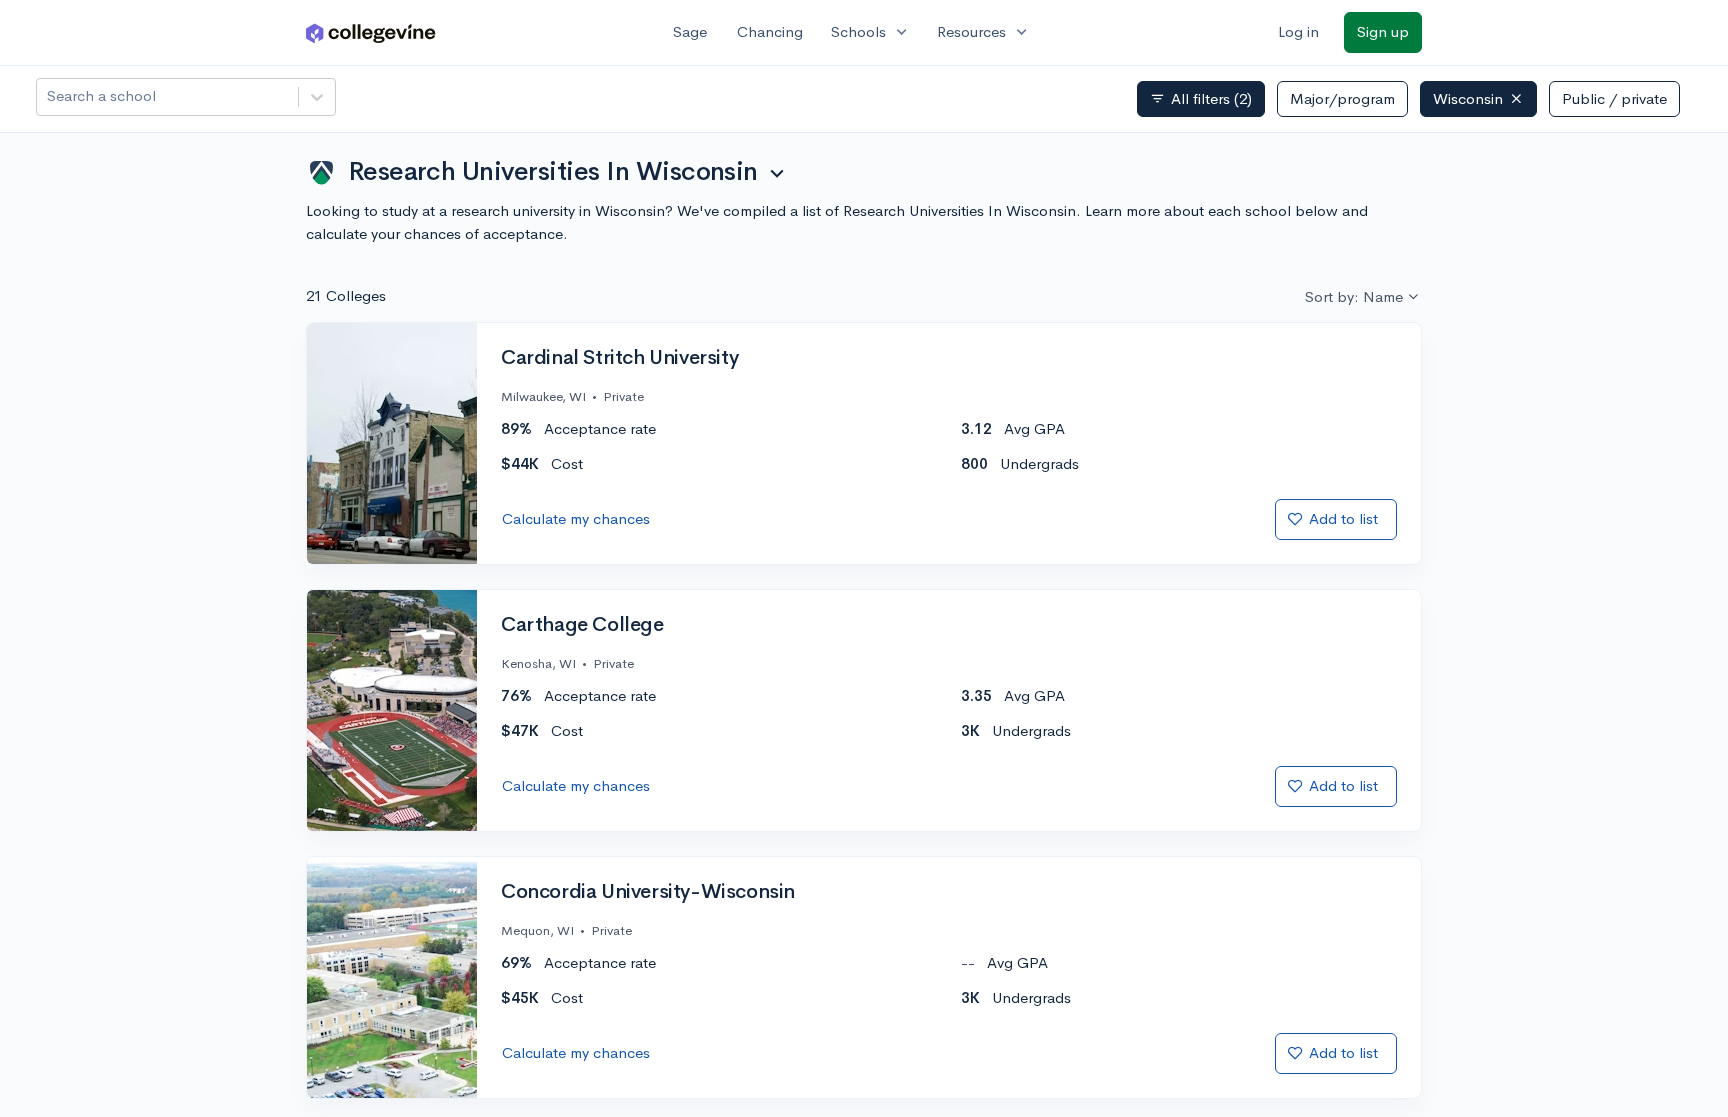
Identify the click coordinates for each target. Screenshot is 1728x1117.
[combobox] (49, 96)
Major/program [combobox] (1342, 98)
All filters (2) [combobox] (1201, 99)
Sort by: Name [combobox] (1354, 296)
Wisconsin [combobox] (1468, 98)
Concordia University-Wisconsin (648, 892)
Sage (690, 31)
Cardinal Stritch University (619, 358)
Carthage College (582, 625)
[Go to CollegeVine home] (371, 32)
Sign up (1383, 31)
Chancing (770, 31)
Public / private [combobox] (1614, 98)
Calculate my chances (576, 518)
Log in (1298, 31)
